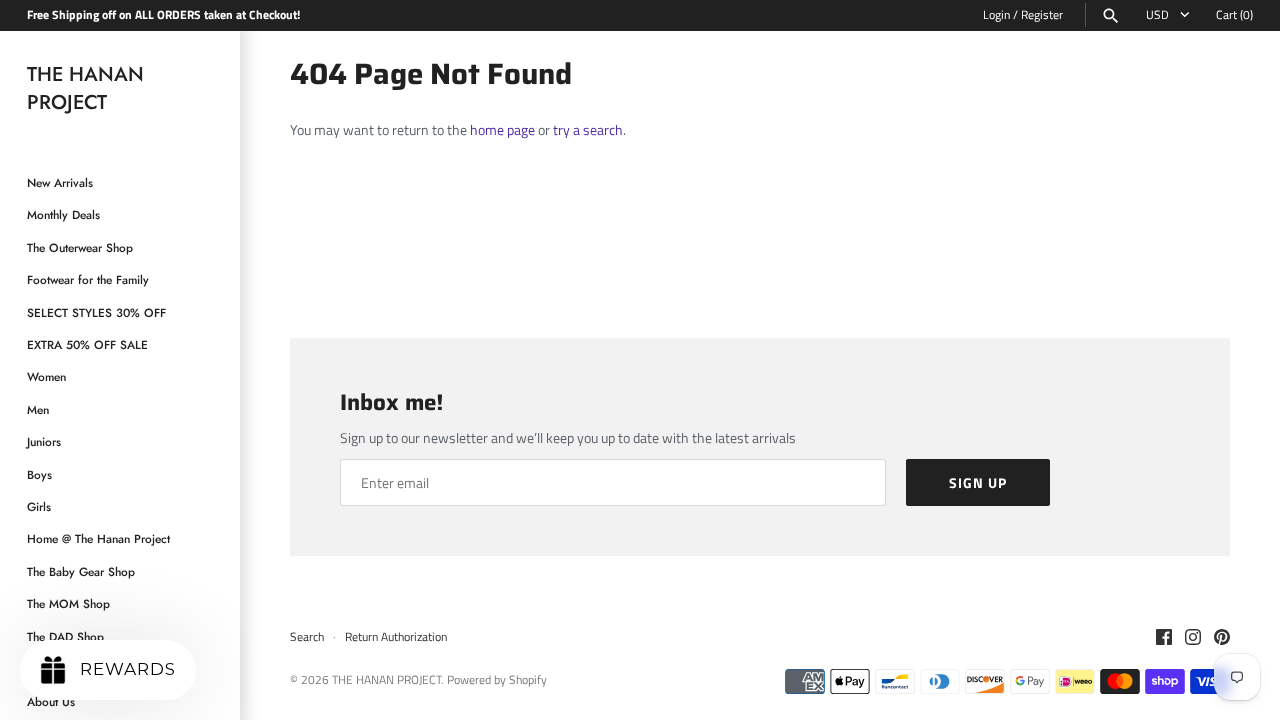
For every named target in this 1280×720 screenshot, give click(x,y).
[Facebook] (1164, 638)
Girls (39, 506)
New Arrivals (60, 182)
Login (996, 15)
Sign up (978, 482)
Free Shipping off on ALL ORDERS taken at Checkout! (163, 15)
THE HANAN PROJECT (386, 680)
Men (38, 409)
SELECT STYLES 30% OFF (96, 312)
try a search (588, 129)
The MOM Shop (68, 603)
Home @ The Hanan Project (98, 538)
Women (46, 376)
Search (307, 637)
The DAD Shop (65, 636)
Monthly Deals (63, 214)
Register (1042, 15)
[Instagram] (1193, 638)
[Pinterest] (1222, 638)
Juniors (44, 441)
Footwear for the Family (88, 279)
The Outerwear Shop (80, 247)
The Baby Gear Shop (81, 571)
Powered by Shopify (497, 680)
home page (502, 129)
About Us (51, 701)
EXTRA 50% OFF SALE (87, 344)
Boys (39, 474)
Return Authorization (396, 637)
